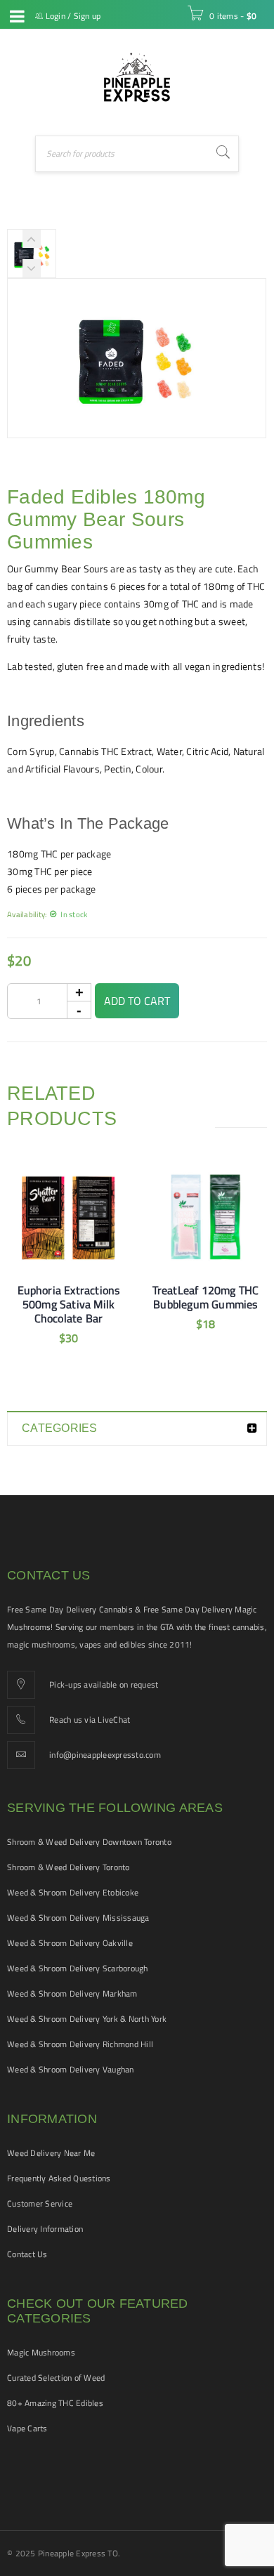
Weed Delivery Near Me (51, 2153)
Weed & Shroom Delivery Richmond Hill (80, 2044)
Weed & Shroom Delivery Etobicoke (73, 1892)
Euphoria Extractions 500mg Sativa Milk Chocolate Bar (69, 1304)
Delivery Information (45, 2229)
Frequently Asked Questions (59, 2178)
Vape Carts (27, 2428)
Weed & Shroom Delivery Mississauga (78, 1918)
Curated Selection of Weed (56, 2378)
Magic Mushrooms (41, 2352)
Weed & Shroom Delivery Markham (72, 1993)
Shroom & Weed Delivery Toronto (68, 1867)
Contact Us (27, 2254)
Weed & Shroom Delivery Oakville (70, 1943)
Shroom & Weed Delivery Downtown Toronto (89, 1842)
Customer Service (40, 2203)
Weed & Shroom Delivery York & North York (87, 2019)
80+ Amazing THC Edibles (55, 2403)
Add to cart (137, 1001)
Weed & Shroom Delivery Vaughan (71, 2069)
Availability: (27, 914)
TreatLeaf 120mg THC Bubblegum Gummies (206, 1297)
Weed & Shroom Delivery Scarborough (78, 1968)
